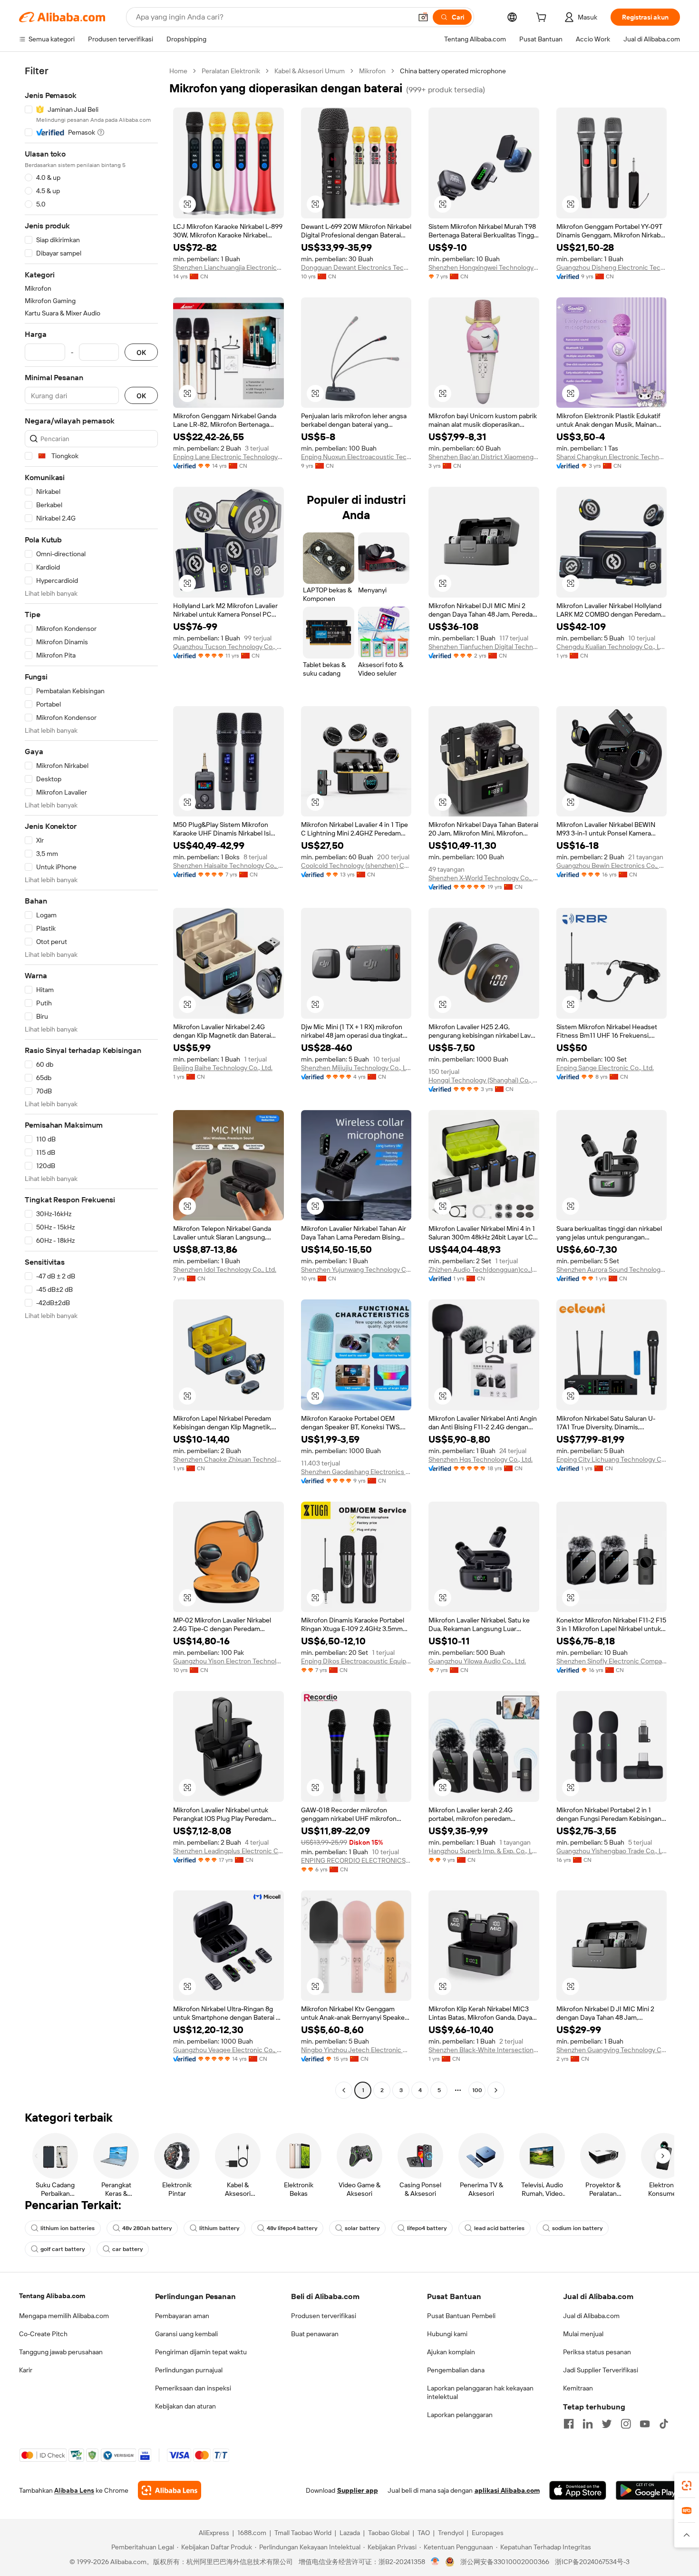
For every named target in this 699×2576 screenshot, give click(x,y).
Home (178, 71)
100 (477, 2090)
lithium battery (219, 2228)
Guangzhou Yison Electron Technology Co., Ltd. (228, 1661)
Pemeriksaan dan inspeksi (193, 2388)
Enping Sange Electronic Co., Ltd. (605, 1068)
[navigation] (91, 1082)
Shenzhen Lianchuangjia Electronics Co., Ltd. (228, 267)
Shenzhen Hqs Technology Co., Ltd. (481, 1459)
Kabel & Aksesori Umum (310, 71)
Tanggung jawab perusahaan (61, 2352)
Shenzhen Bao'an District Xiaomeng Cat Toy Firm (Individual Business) (484, 457)
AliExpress (214, 2533)
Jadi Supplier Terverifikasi (601, 2370)
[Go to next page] (496, 2090)
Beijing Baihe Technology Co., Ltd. (223, 1068)
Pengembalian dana (456, 2370)
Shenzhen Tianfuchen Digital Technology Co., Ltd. (484, 647)
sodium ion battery (577, 2228)
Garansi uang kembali (186, 2334)
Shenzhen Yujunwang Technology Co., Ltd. (356, 1269)
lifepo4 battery (427, 2228)
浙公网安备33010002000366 (505, 2562)
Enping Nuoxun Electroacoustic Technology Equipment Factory (356, 457)
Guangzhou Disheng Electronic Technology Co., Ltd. (612, 267)
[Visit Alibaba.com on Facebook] (569, 2424)
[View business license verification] (435, 2562)
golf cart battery (63, 2249)
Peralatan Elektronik (231, 71)
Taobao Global (389, 2533)
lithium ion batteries (68, 2228)
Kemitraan (578, 2388)
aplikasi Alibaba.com (507, 2490)
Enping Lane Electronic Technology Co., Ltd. (228, 457)
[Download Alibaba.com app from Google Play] (648, 2490)
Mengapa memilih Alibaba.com (64, 2316)
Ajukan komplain (451, 2352)
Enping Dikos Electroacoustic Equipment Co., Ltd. (356, 1661)
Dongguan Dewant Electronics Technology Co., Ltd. (356, 267)
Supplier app (358, 2490)
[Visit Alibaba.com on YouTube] (645, 2424)
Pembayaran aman (182, 2316)
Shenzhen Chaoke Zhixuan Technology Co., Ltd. (228, 1459)
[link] (687, 2486)
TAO (424, 2533)
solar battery (362, 2228)
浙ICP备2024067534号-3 (592, 2562)
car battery (127, 2249)
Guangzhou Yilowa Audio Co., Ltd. (477, 1661)
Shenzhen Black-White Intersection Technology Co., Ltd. (484, 2050)
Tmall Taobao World (303, 2533)
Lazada (350, 2533)
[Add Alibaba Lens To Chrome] (170, 2490)
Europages (488, 2533)
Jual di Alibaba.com (591, 2316)
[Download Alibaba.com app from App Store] (578, 2490)
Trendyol (451, 2533)
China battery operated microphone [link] (453, 71)
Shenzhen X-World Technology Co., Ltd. (484, 878)
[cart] (543, 19)
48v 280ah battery (147, 2228)
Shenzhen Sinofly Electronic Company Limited (612, 1661)
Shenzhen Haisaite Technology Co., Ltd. (228, 865)
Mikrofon (372, 71)
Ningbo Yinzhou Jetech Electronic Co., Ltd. (356, 2050)
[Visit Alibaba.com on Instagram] (626, 2424)
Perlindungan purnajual (189, 2370)
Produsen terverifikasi (324, 2316)
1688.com (252, 2533)
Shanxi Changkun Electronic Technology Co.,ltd (612, 457)
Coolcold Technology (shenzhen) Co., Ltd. (356, 865)
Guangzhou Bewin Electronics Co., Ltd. (612, 865)
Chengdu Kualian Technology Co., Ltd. (612, 647)
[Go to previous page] (344, 2090)
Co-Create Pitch (43, 2334)
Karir (26, 2370)
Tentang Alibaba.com (52, 2296)
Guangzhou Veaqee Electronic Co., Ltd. (228, 2050)
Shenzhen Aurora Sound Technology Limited (612, 1269)
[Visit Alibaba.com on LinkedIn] (588, 2424)
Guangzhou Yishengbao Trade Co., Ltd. (612, 1851)
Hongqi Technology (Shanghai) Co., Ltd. (484, 1080)
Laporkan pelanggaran (460, 2415)
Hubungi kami (447, 2334)
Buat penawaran (315, 2334)
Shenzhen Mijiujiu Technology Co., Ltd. (356, 1068)
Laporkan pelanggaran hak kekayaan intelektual (480, 2392)
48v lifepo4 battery (292, 2228)
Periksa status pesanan (597, 2352)
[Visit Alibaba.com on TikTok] (664, 2424)
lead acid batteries (499, 2228)
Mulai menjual (583, 2334)
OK (141, 352)
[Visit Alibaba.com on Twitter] (607, 2424)
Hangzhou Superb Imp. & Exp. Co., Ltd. (484, 1851)
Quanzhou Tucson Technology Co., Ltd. (228, 647)
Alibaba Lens (74, 2490)
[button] (423, 17)
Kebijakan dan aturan (185, 2406)
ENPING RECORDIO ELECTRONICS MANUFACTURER (356, 1860)
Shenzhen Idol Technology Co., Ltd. (225, 1269)
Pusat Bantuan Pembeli (461, 2316)
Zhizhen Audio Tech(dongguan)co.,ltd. (484, 1269)
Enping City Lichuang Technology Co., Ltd (612, 1459)
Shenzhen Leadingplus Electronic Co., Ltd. (228, 1851)
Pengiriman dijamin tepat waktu (201, 2352)
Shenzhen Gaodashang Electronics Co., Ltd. (356, 1472)
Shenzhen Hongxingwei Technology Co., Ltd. (484, 267)
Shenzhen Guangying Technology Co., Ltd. (612, 2050)
